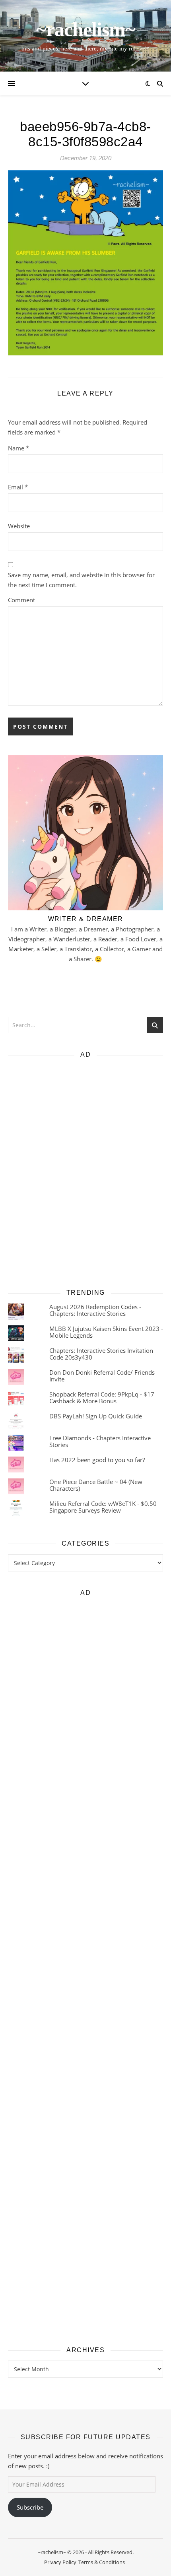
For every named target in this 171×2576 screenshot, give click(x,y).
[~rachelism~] (85, 36)
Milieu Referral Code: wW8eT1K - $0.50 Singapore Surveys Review (103, 1507)
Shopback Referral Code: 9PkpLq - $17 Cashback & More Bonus (102, 1398)
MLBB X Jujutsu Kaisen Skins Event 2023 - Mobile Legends (106, 1332)
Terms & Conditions (102, 2562)
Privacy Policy (60, 2562)
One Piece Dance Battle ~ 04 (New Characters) (96, 1485)
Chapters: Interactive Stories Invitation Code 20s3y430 (101, 1354)
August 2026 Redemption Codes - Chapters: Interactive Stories (95, 1310)
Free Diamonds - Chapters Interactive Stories (100, 1441)
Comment (21, 600)
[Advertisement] (85, 1171)
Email (18, 487)
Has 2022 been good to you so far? (97, 1460)
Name (18, 448)
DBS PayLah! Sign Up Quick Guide (96, 1416)
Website (19, 526)
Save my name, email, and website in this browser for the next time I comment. (81, 580)
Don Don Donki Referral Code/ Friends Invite (102, 1376)
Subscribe (30, 2507)
